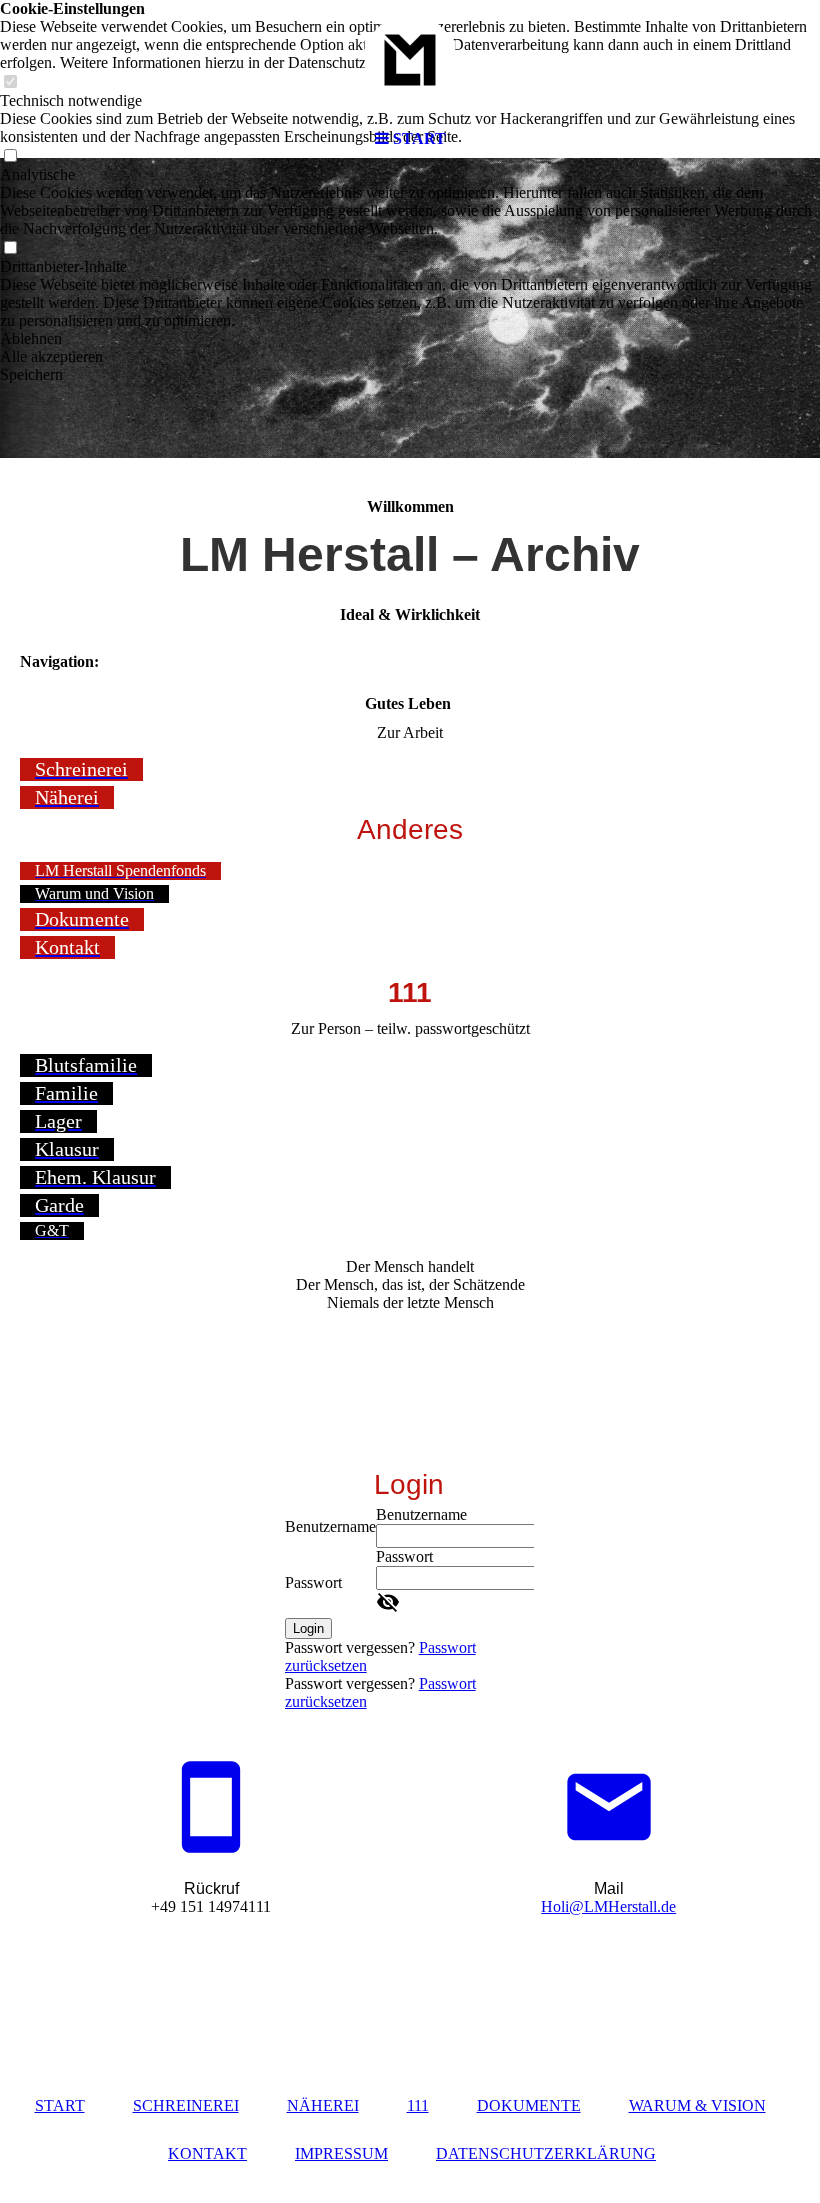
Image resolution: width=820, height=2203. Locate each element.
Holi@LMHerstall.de (608, 1906)
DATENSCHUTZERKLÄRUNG (546, 2153)
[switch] (10, 248)
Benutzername (330, 1526)
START (60, 2105)
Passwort (313, 1582)
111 (418, 2105)
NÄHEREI (323, 2105)
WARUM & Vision (697, 2105)
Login (308, 1628)
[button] (410, 339)
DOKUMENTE (529, 2105)
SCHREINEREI (186, 2105)
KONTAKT (207, 2153)
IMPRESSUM (341, 2153)
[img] (410, 60)
